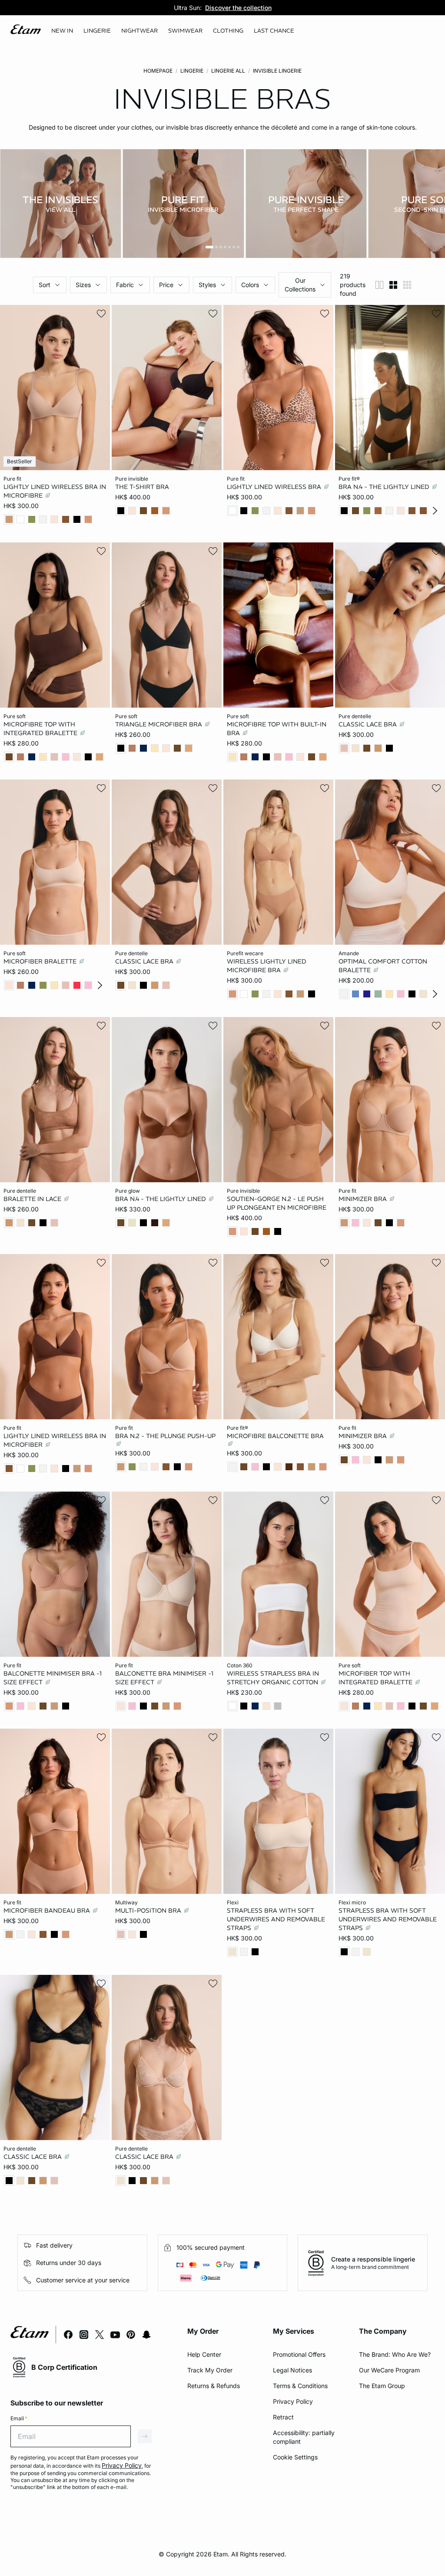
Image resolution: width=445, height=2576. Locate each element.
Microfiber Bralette (41, 961)
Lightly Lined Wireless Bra (275, 487)
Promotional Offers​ (299, 2354)
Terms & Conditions (300, 2386)
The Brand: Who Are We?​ (395, 2354)
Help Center (204, 2354)
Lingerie (192, 71)
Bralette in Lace (33, 1198)
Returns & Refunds (214, 2386)
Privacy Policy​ (293, 2401)
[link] (62, 31)
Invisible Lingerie (277, 71)
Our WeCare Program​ (389, 2370)
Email (19, 2418)
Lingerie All (228, 71)
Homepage (158, 71)
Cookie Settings (295, 2457)
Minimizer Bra (364, 1198)
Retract (283, 2417)
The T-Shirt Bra (142, 487)
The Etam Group (382, 2386)
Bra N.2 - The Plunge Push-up (165, 1436)
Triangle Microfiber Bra (159, 724)
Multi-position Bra (149, 1910)
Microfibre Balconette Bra (275, 1436)
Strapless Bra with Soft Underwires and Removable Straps (276, 1919)
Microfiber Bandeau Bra (48, 1910)
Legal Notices (292, 2370)
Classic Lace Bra (369, 724)
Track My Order (210, 2370)
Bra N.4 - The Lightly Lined (385, 487)
